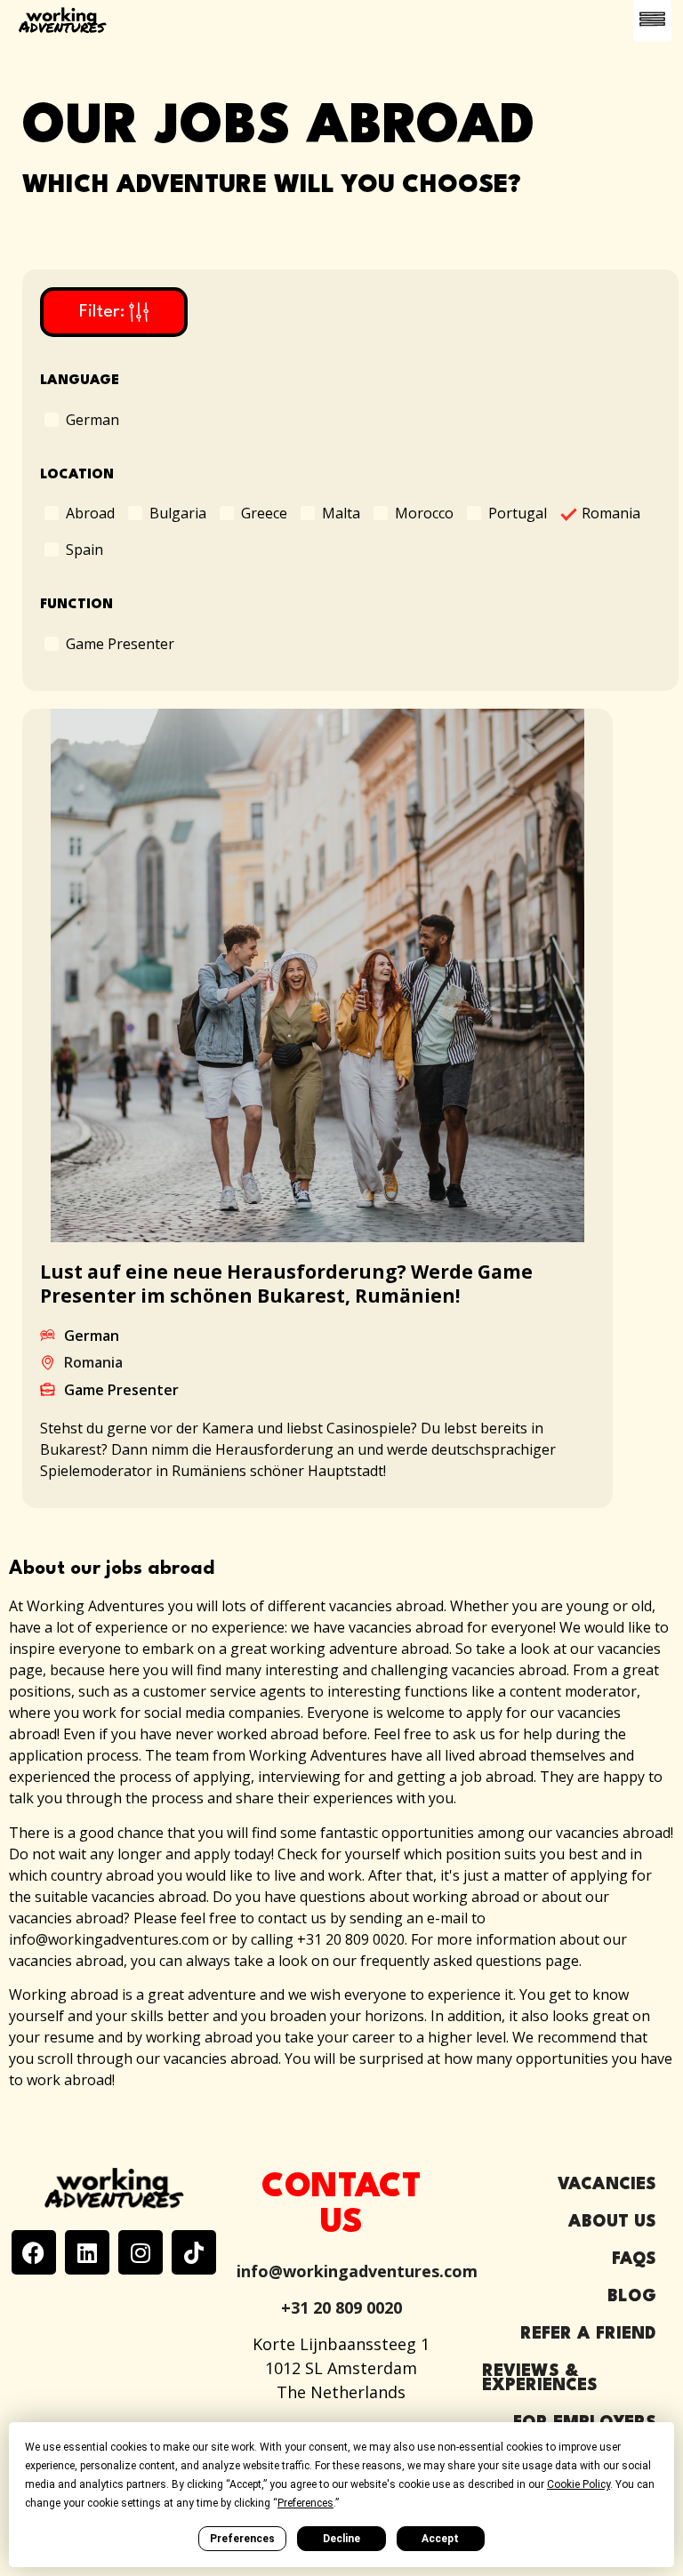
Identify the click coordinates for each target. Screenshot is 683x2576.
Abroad (90, 512)
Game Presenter (120, 643)
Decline (341, 2539)
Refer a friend (588, 2334)
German (92, 419)
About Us (612, 2222)
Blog (632, 2297)
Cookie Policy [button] (579, 2484)
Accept (440, 2539)
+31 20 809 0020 (341, 2307)
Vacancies (607, 2185)
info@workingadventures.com (357, 2271)
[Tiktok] (194, 2252)
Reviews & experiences (540, 2379)
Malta (341, 512)
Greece (264, 512)
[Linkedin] (87, 2252)
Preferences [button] (305, 2503)
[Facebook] (34, 2252)
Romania (611, 513)
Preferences (242, 2539)
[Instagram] (141, 2252)
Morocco (424, 512)
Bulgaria (178, 512)
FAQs (634, 2259)
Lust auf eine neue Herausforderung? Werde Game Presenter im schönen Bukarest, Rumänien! (286, 1284)
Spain (84, 549)
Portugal (518, 512)
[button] (653, 21)
